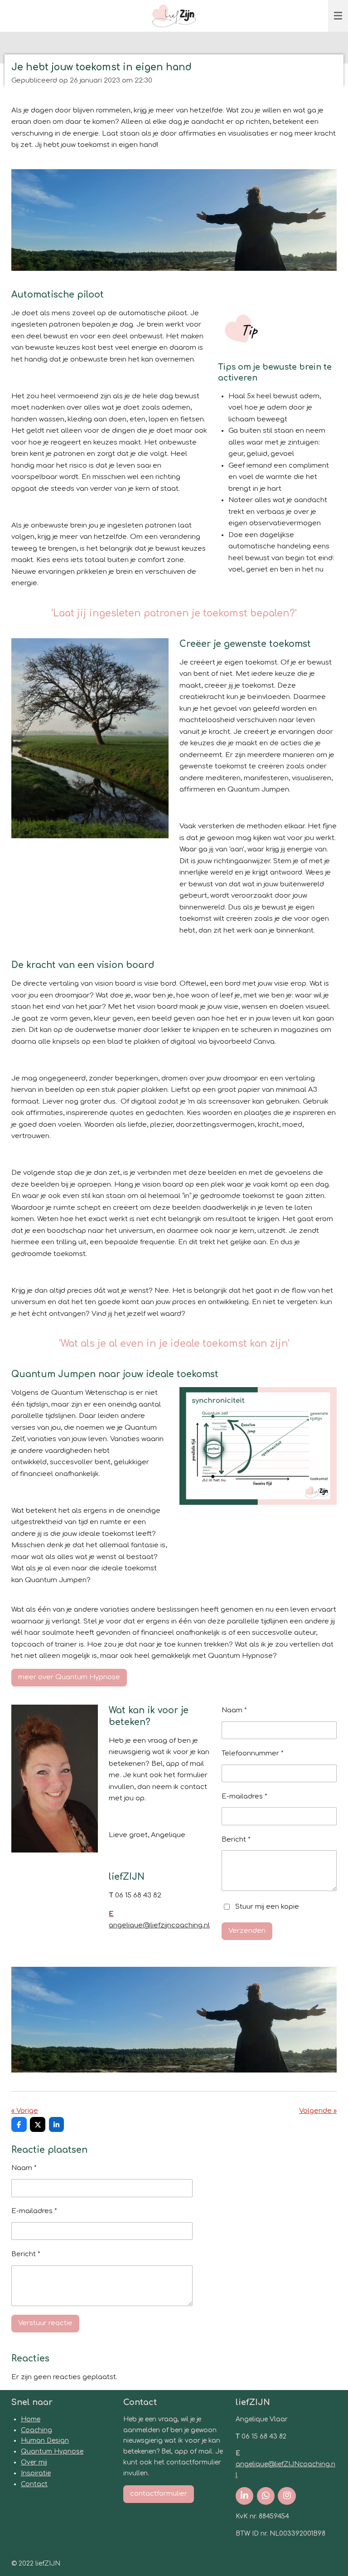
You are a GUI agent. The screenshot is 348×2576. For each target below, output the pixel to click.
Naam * (234, 1710)
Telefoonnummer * (253, 1753)
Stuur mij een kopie (267, 1907)
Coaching (36, 2430)
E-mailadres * (244, 1796)
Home (31, 2419)
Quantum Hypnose (52, 2451)
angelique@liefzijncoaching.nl (159, 1925)
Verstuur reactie (45, 2323)
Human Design (45, 2441)
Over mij (34, 2462)
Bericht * (236, 1840)
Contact (34, 2484)
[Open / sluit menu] (338, 16)
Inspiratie (36, 2473)
